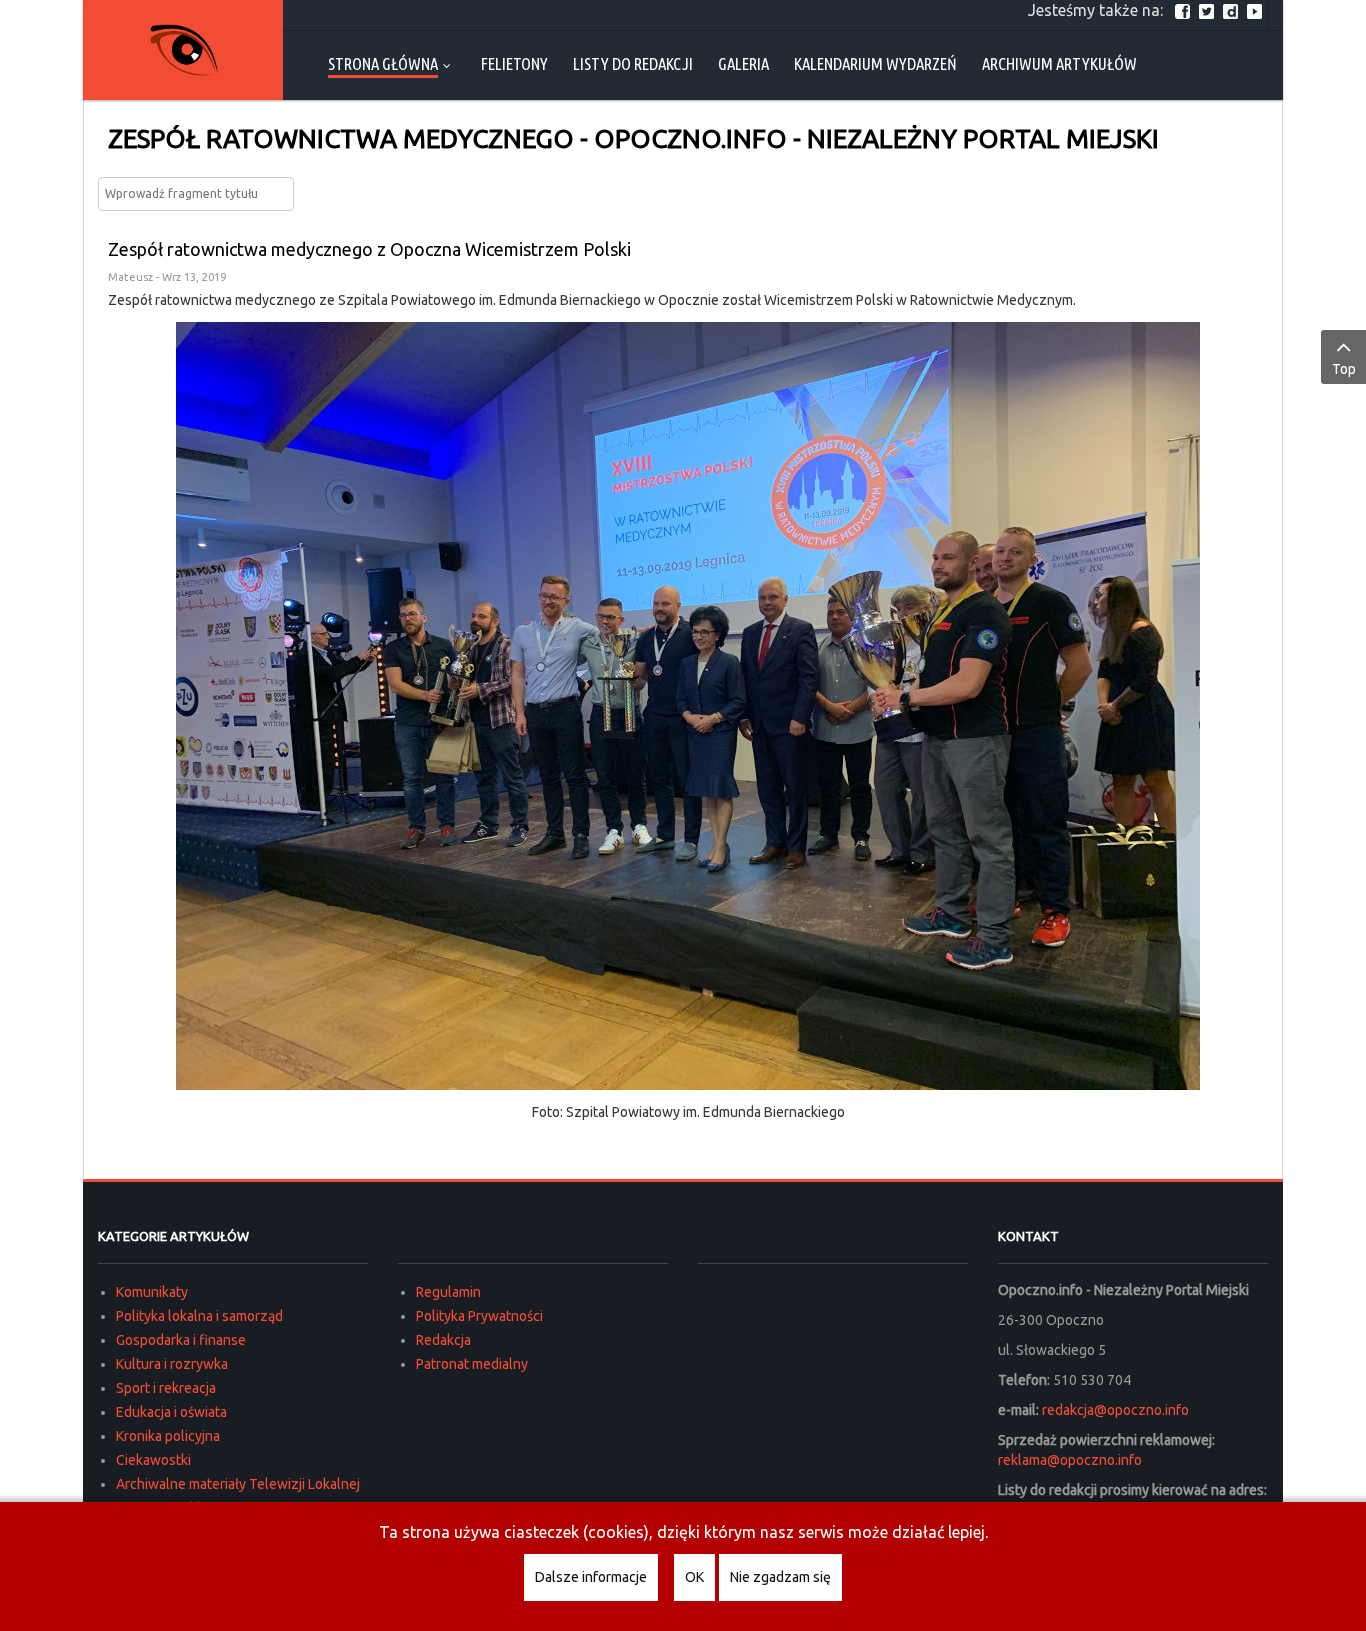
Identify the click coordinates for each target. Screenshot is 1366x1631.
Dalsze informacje (591, 1577)
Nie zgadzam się (780, 1577)
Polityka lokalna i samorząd (199, 1316)
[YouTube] (1257, 10)
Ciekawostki (153, 1460)
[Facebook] (1185, 10)
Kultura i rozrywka (172, 1364)
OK (694, 1577)
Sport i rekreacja (166, 1388)
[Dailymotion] (1233, 10)
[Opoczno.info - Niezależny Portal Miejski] (183, 50)
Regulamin (448, 1292)
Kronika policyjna (168, 1436)
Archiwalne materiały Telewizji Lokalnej (238, 1484)
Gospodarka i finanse (181, 1340)
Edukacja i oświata (171, 1412)
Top (1344, 369)
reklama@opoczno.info (1070, 1460)
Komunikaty (152, 1292)
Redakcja (443, 1340)
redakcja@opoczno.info (1115, 1410)
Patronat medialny (472, 1364)
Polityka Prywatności (479, 1316)
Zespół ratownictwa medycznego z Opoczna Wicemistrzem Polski (369, 249)
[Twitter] (1209, 10)
